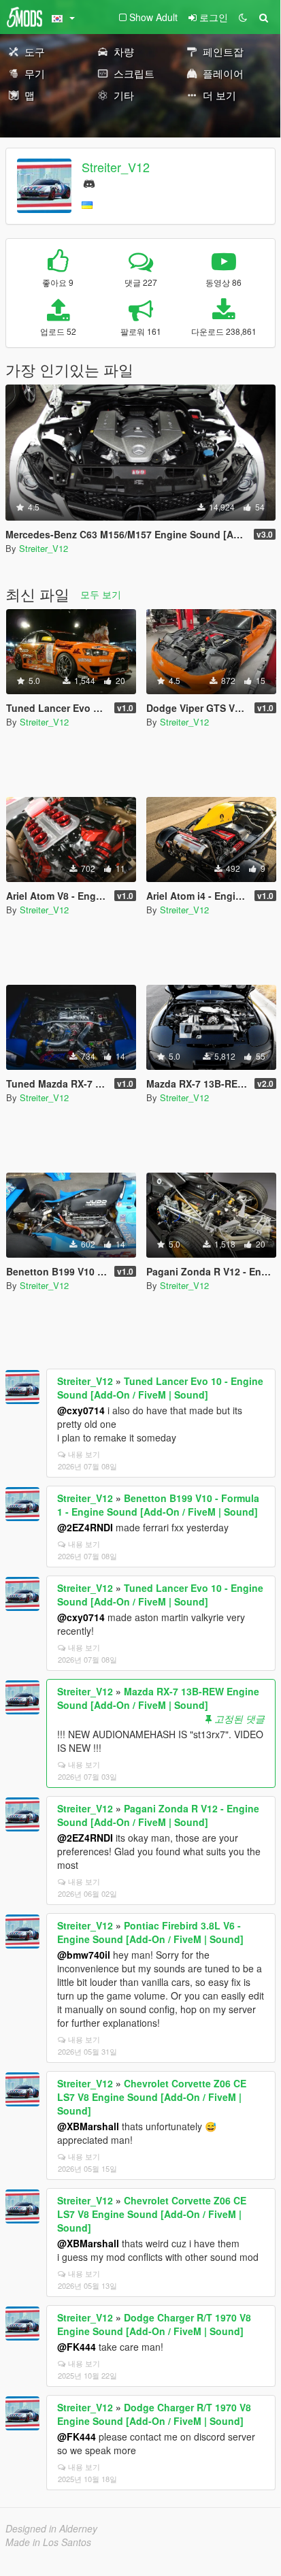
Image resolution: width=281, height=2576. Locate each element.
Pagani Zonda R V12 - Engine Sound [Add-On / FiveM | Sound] (158, 1815)
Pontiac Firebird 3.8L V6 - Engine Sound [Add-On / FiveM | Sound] (150, 1932)
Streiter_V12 (116, 167)
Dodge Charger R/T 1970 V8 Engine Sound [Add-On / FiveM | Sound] (154, 2324)
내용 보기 (84, 1454)
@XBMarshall (88, 2126)
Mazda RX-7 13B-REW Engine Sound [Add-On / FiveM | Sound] (158, 1698)
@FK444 (77, 2347)
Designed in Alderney (51, 2528)
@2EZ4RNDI (85, 1527)
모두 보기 (101, 594)
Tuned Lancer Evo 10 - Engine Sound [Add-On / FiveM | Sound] (160, 1388)
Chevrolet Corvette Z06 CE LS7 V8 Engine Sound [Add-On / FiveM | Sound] (152, 2097)
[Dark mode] (243, 17)
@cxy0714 (81, 1410)
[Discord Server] (89, 182)
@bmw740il (84, 1955)
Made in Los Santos (48, 2542)
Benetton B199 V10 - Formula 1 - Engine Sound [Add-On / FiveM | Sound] (158, 1505)
